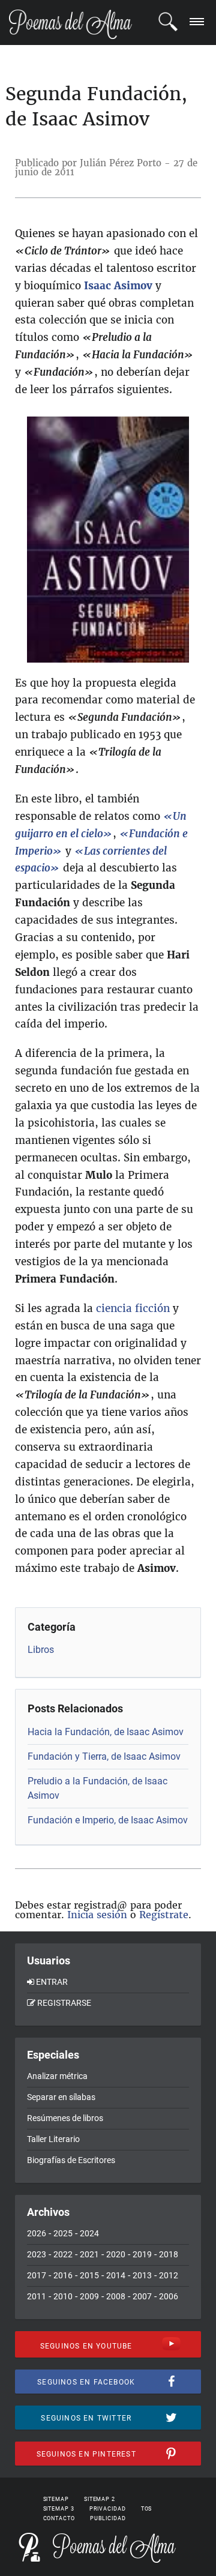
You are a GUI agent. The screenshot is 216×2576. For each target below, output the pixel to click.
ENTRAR (52, 1982)
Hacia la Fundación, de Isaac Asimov (106, 1732)
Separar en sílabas (61, 2097)
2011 (37, 2296)
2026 (37, 2233)
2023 (37, 2254)
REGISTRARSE (64, 2003)
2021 (89, 2254)
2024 (89, 2233)
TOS (147, 2509)
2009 (89, 2296)
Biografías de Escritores (71, 2160)
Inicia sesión (97, 1915)
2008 (116, 2296)
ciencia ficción (133, 1308)
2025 (63, 2233)
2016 (63, 2275)
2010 (63, 2296)
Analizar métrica (57, 2076)
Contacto (59, 2518)
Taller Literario (53, 2139)
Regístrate (164, 1915)
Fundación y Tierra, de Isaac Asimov (104, 1756)
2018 (169, 2254)
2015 (89, 2275)
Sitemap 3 (59, 2509)
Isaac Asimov (118, 286)
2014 (116, 2275)
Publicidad (108, 2518)
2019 (142, 2254)
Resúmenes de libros (65, 2118)
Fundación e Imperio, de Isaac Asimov (108, 1820)
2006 (169, 2296)
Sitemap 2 (100, 2499)
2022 (63, 2254)
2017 (37, 2275)
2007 (142, 2296)
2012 (169, 2275)
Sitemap (56, 2499)
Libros (41, 1650)
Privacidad (108, 2509)
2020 (116, 2254)
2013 (142, 2275)
